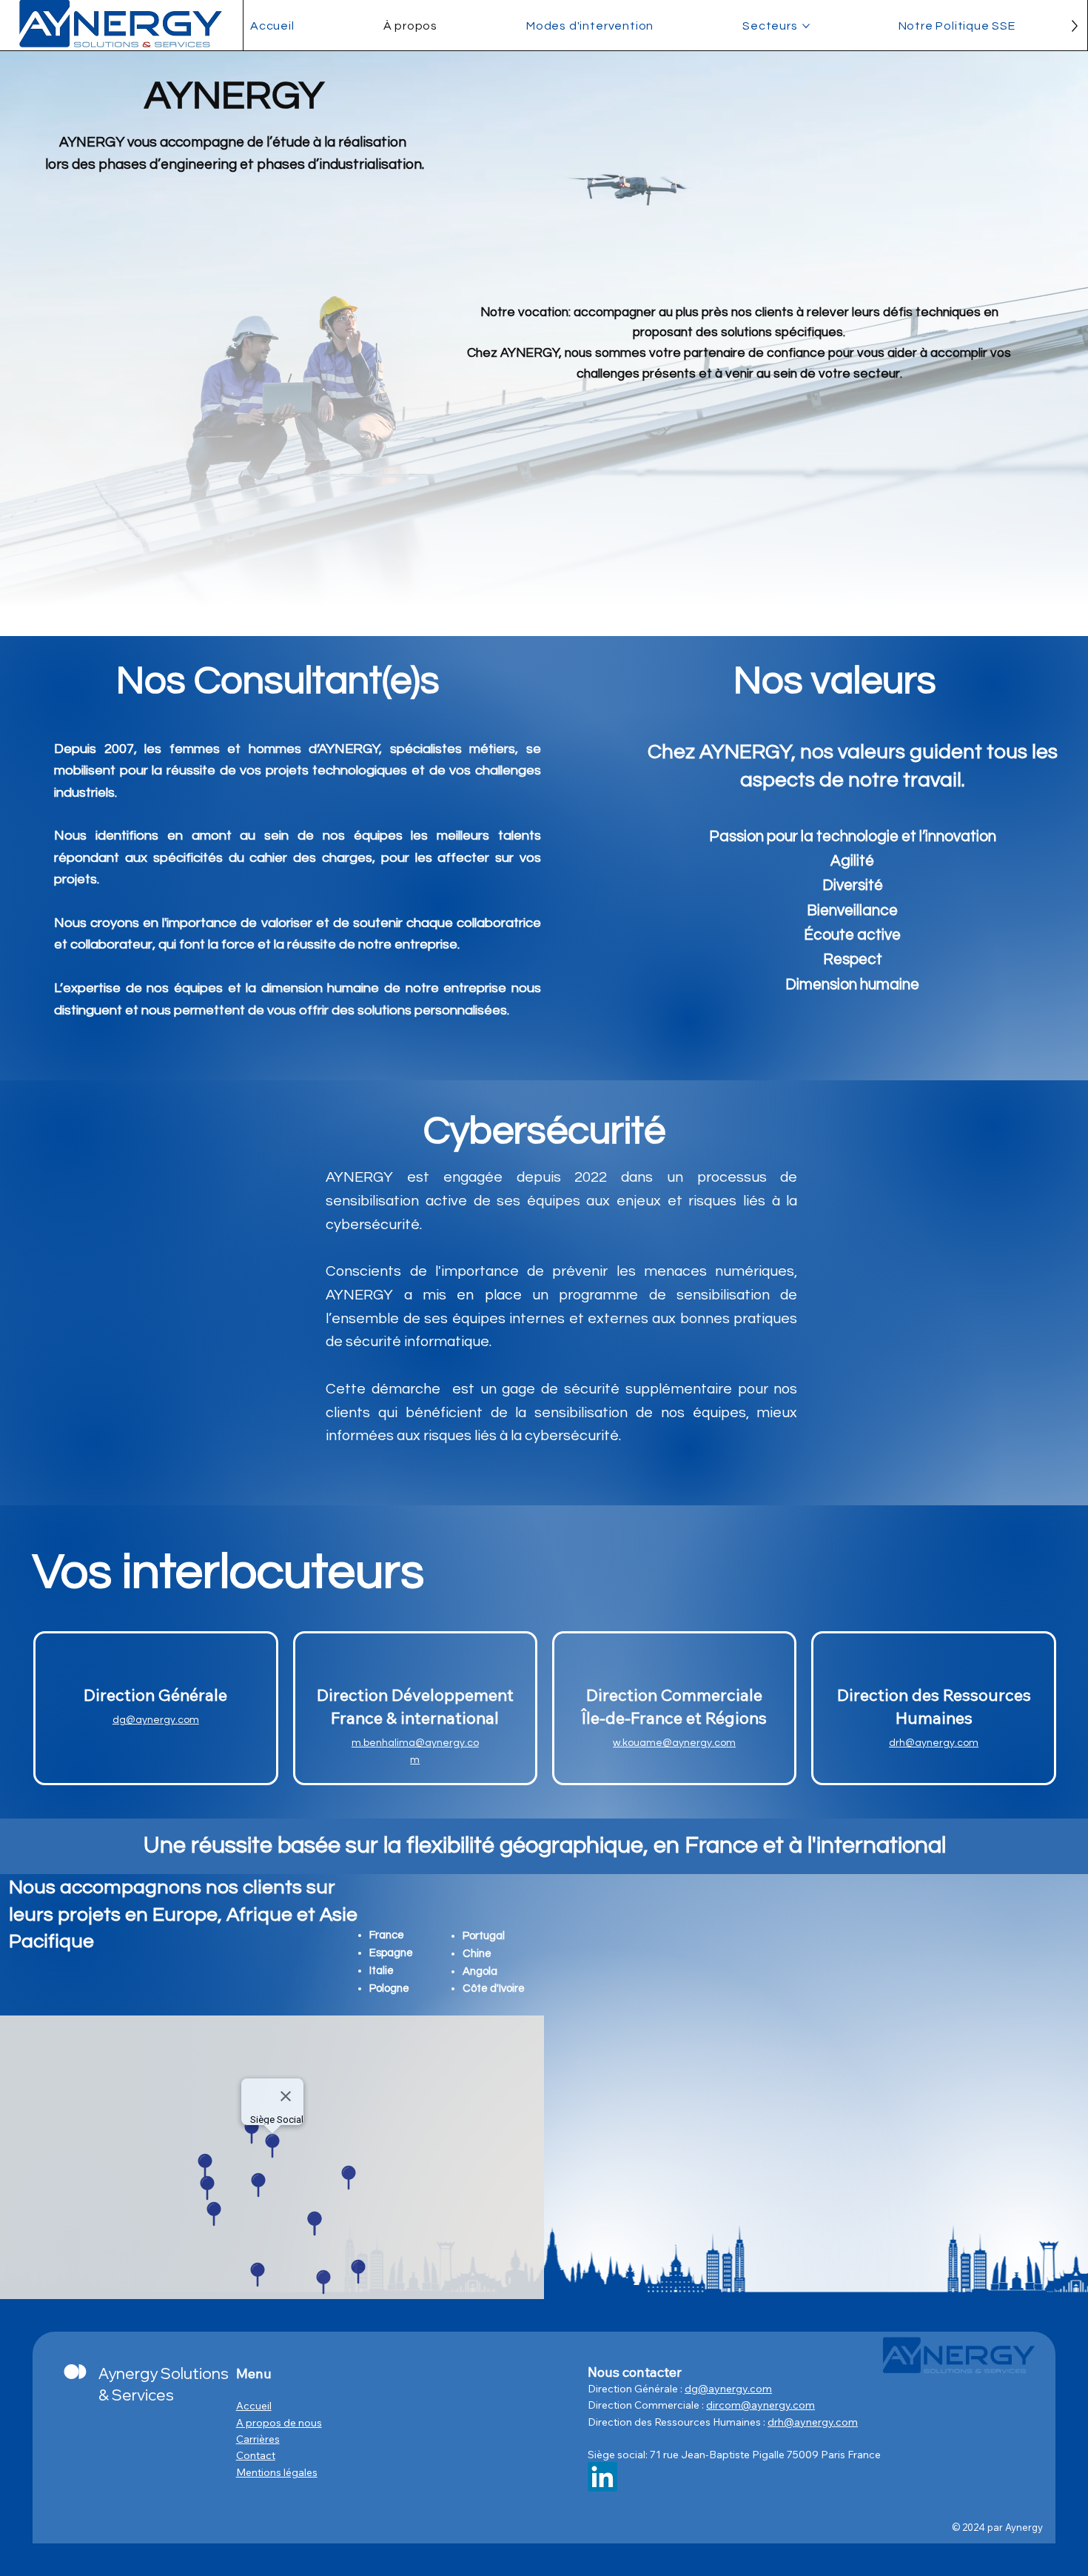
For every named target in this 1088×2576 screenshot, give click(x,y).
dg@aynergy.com (156, 1720)
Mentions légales (277, 2472)
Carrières (258, 2439)
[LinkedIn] (602, 2477)
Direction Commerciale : (647, 2405)
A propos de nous (279, 2423)
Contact (256, 2455)
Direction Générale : (636, 2389)
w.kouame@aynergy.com (674, 1743)
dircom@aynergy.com (760, 2405)
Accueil (254, 2406)
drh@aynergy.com (934, 1743)
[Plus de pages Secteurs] (806, 26)
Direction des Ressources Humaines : (678, 2422)
